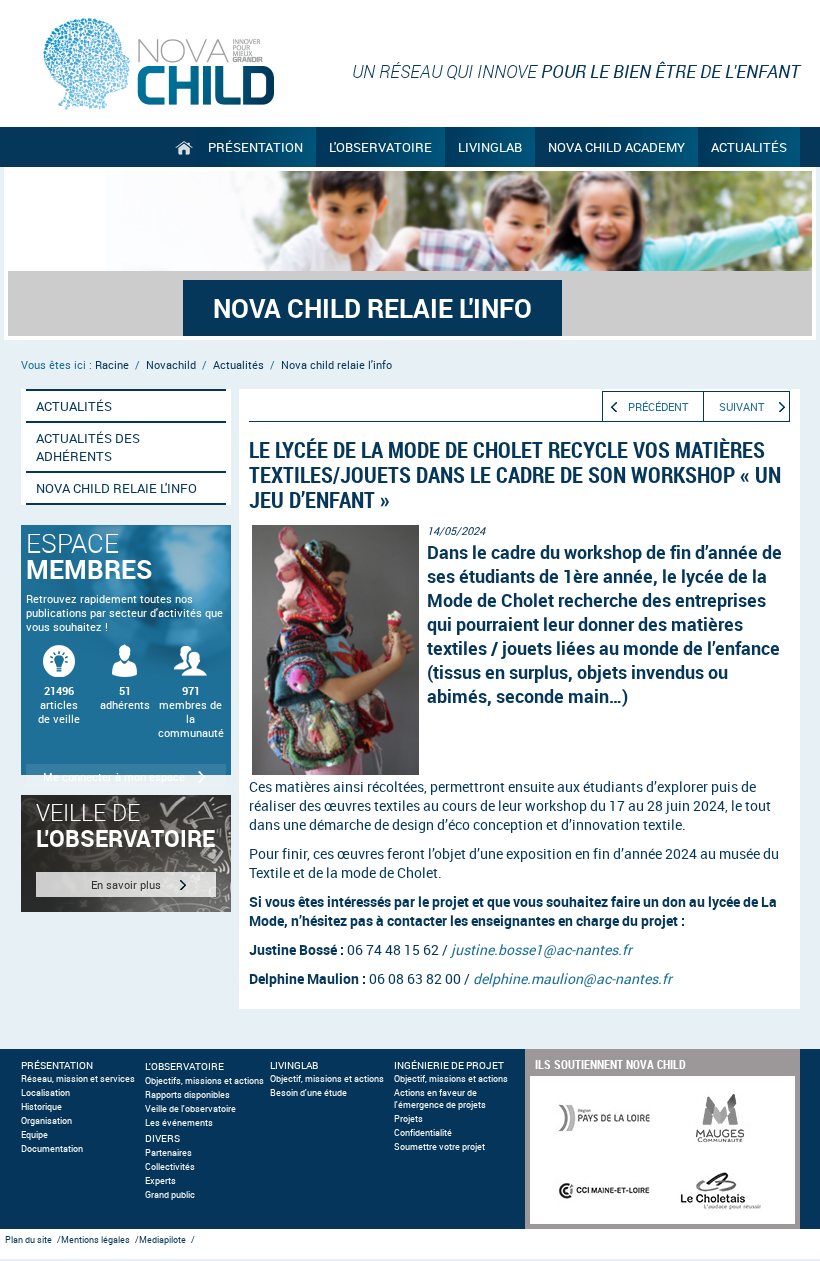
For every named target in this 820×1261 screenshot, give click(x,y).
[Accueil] (180, 147)
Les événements (179, 1123)
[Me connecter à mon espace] (126, 650)
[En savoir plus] (126, 853)
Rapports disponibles (187, 1095)
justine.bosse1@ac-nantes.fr (541, 949)
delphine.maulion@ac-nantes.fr (572, 978)
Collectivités (170, 1167)
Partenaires (168, 1153)
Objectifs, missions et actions (204, 1081)
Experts (160, 1181)
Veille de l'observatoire (190, 1109)
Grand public (170, 1195)
